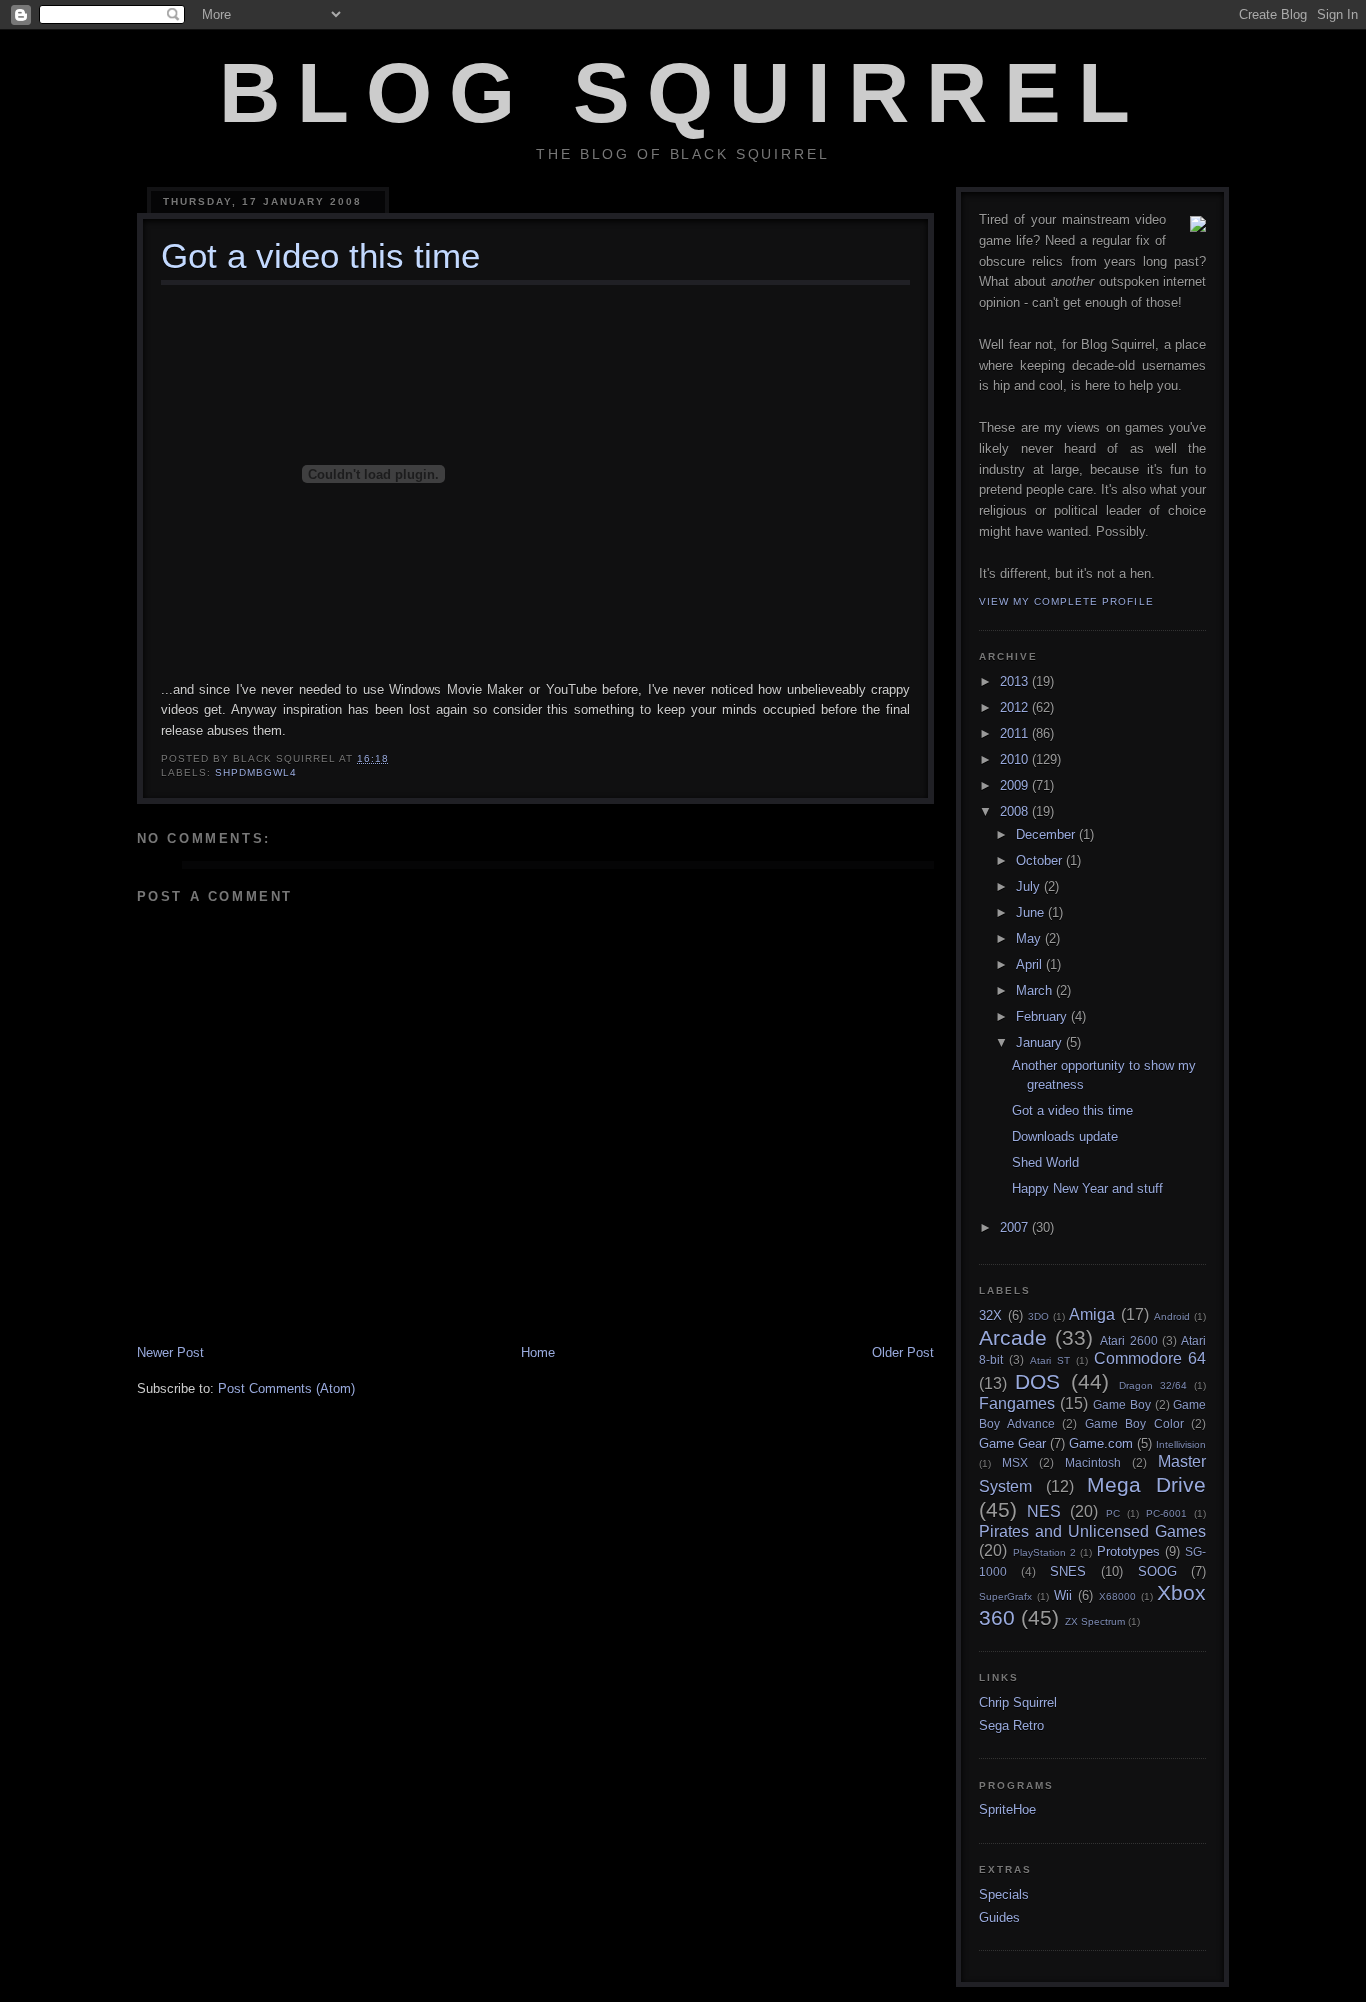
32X (990, 1315)
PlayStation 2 (1044, 1552)
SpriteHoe (1007, 1809)
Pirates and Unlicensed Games (1092, 1531)
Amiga (1092, 1314)
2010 (1016, 759)
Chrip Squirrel (1018, 1702)
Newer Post (170, 1352)
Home (538, 1352)
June (1032, 912)
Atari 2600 (1128, 1340)
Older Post (903, 1352)
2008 (1016, 811)
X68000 (1117, 1596)
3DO (1038, 1316)
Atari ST (1050, 1360)
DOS (1037, 1381)
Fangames (1017, 1403)
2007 (1016, 1227)
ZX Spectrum (1095, 1621)
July (1030, 886)
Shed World (1045, 1162)
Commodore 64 (1150, 1358)
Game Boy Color (1134, 1423)
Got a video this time (1072, 1110)
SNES (1068, 1571)
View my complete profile (1066, 601)
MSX (1015, 1462)
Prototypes (1128, 1551)
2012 (1016, 707)
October (1041, 860)
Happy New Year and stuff (1087, 1188)
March (1036, 990)
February (1043, 1016)
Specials (1004, 1894)
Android (1172, 1316)
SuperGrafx (1005, 1596)
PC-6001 (1166, 1513)
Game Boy (1122, 1404)
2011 (1016, 733)
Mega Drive (1146, 1484)
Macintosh (1093, 1462)
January (1041, 1042)
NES (1044, 1511)
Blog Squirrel (683, 93)
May (1030, 938)
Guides (999, 1917)
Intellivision (1181, 1444)
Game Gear (1012, 1443)
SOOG (1157, 1571)
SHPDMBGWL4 (256, 772)
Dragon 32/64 (1153, 1385)
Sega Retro (1011, 1725)
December (1047, 834)
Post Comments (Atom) (286, 1388)
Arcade (1013, 1337)
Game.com (1101, 1443)
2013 (1016, 681)
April (1031, 964)
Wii (1063, 1595)
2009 (1016, 785)
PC (1113, 1513)
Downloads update (1065, 1136)
